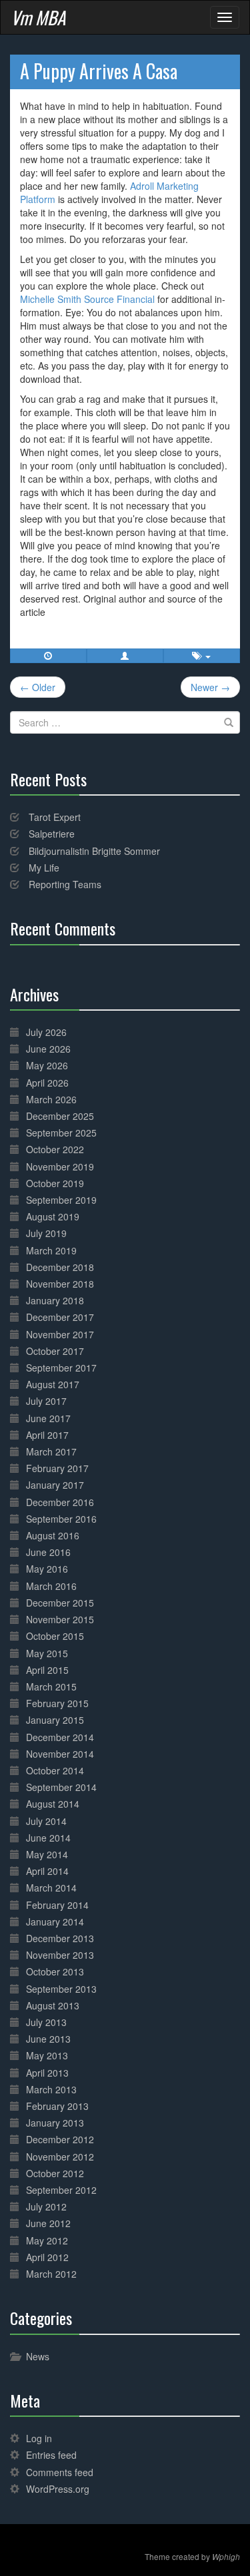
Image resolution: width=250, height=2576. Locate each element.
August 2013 (53, 2005)
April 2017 (47, 1435)
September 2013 (61, 1989)
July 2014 (46, 1821)
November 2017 (60, 1334)
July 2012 (46, 2206)
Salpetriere (52, 834)
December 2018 (60, 1267)
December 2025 (60, 1116)
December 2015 (60, 1603)
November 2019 (60, 1166)
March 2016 (51, 1586)
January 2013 (55, 2123)
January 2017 (55, 1485)
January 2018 (55, 1300)
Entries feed (51, 2455)
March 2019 (51, 1250)
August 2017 (53, 1384)
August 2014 (53, 1804)
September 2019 (61, 1200)
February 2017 (57, 1468)
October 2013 (55, 1971)
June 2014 (48, 1838)
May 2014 (47, 1854)
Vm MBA (38, 17)
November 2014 (60, 1754)
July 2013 (46, 2022)
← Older (38, 687)
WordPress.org (58, 2489)
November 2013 (60, 1955)
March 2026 (51, 1099)
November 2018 (60, 1284)
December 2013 (60, 1938)
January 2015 (55, 1720)
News (38, 2356)
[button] (125, 656)
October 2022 (55, 1149)
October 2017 (55, 1351)
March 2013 (51, 2089)
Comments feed (60, 2472)
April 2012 (47, 2257)
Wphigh (226, 2557)
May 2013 (47, 2055)
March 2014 (51, 1888)
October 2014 (55, 1770)
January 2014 (55, 1922)
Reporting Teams (65, 884)
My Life (44, 868)
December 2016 (60, 1502)
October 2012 (55, 2173)
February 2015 (57, 1703)
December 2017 (60, 1317)
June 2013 (48, 2039)
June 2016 (48, 1552)
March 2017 (51, 1451)
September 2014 (61, 1787)
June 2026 (48, 1049)
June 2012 (48, 2223)
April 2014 (47, 1871)
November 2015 (60, 1619)
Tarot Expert (55, 817)
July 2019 (46, 1233)
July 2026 (46, 1032)
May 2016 (47, 1569)
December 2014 (60, 1737)
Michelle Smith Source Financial (87, 299)
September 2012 (61, 2190)
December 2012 (60, 2139)
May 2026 (47, 1065)
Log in (39, 2438)
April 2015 (47, 1670)
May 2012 (47, 2240)
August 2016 (53, 1535)
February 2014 (57, 1905)
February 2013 (57, 2106)
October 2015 (55, 1636)
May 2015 (47, 1653)
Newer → (210, 687)
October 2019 (55, 1183)
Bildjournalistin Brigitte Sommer (94, 851)
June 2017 (48, 1418)
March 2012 (51, 2274)
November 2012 (60, 2157)
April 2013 (47, 2073)
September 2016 (61, 1519)
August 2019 (53, 1216)
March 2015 (51, 1686)
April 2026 (47, 1083)
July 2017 (46, 1401)
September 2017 (61, 1368)
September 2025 (61, 1133)
